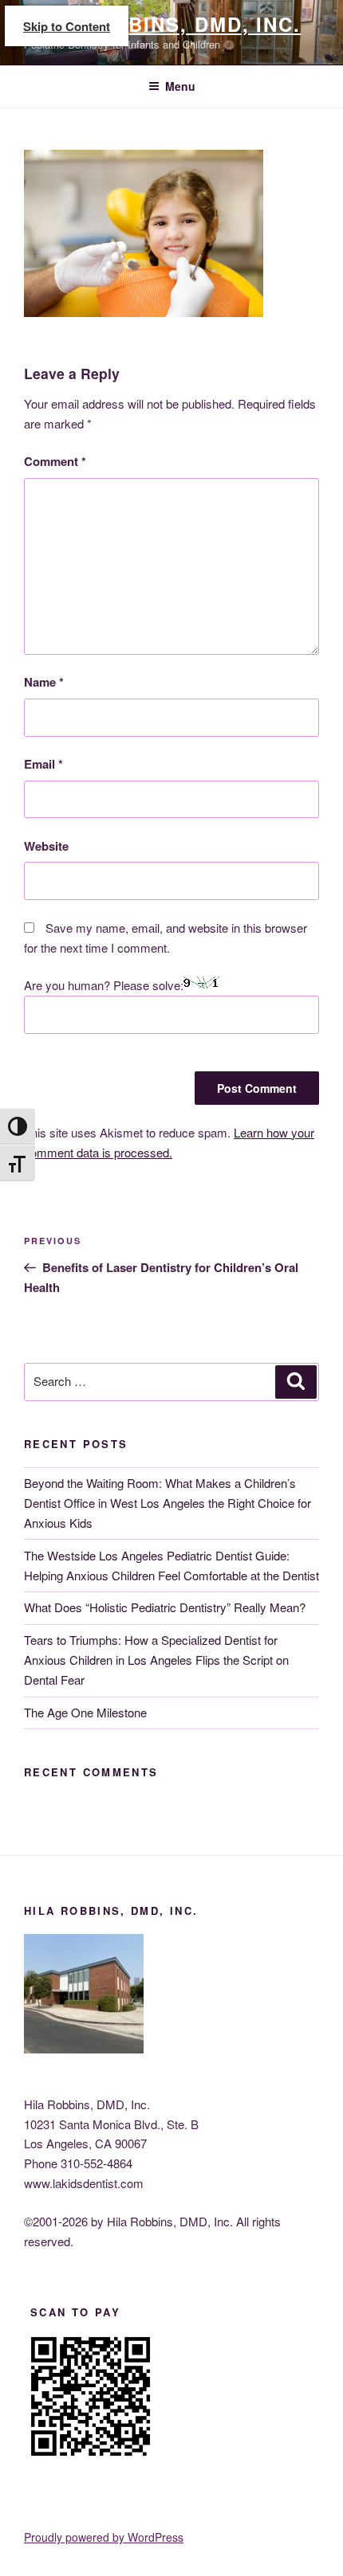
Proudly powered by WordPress (104, 2537)
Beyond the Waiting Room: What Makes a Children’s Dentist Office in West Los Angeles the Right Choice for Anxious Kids (168, 1503)
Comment (55, 461)
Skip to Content (67, 26)
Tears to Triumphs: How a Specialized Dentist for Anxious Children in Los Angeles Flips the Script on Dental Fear (156, 1660)
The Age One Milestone (85, 1712)
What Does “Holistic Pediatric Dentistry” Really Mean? (165, 1607)
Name (44, 682)
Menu (180, 86)
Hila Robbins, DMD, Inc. (162, 24)
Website (46, 846)
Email (43, 764)
